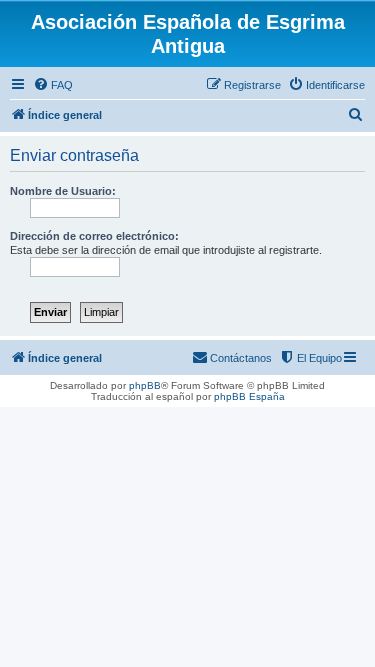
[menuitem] (53, 85)
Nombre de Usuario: (63, 191)
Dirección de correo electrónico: (94, 236)
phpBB (145, 385)
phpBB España (249, 396)
